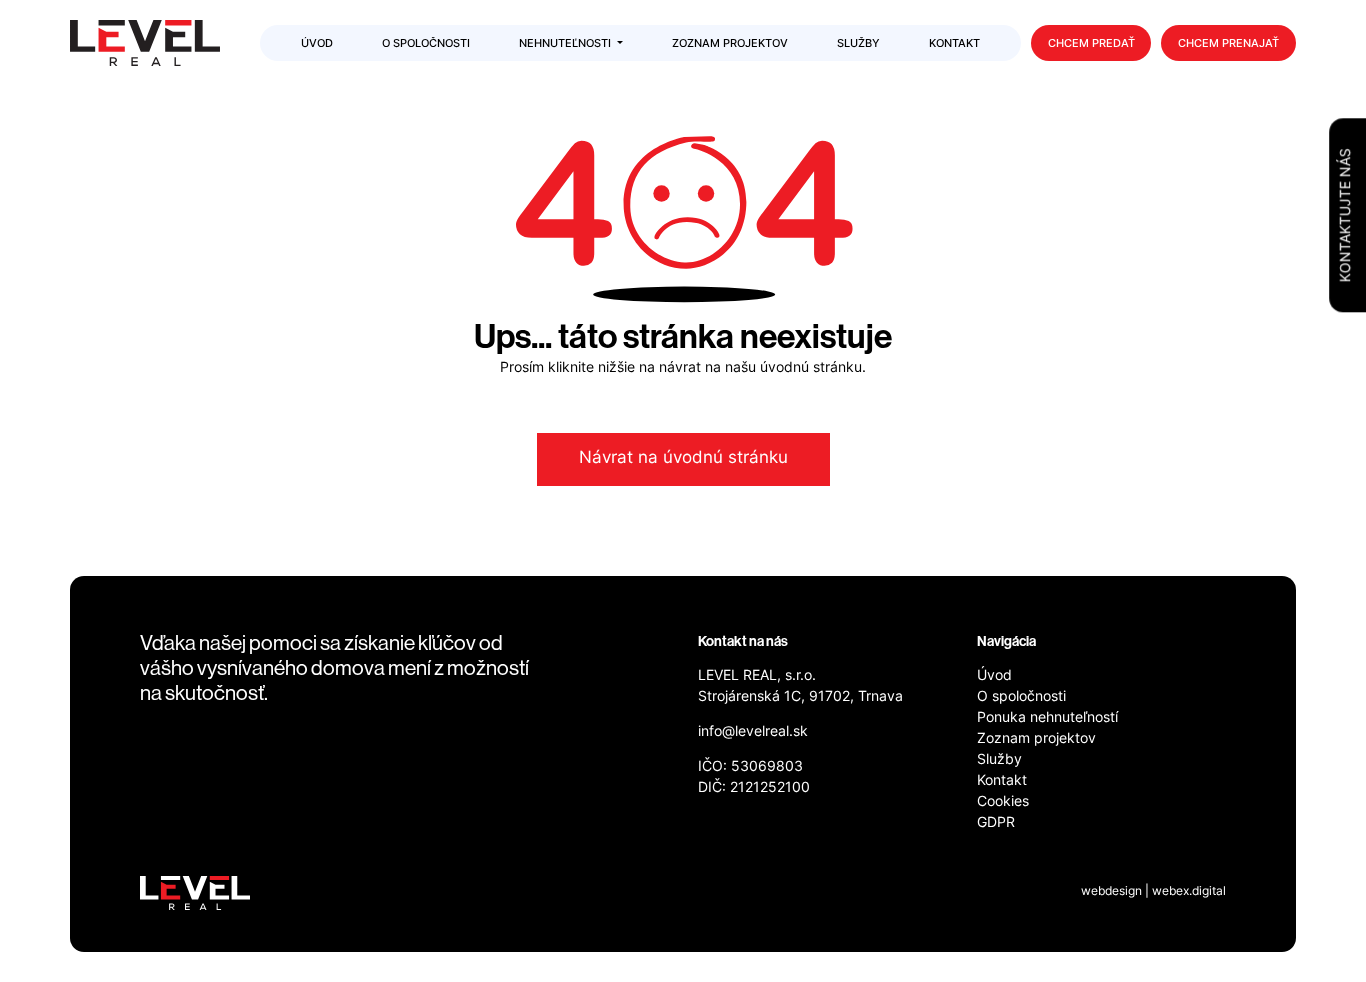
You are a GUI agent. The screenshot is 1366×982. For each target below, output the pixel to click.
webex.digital (1189, 892)
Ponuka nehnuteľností (1047, 718)
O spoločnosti (1021, 697)
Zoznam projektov (1036, 739)
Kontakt (1002, 781)
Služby (999, 760)
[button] (571, 45)
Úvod (994, 676)
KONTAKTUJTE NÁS (1346, 215)
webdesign (1111, 892)
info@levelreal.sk (753, 732)
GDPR (996, 823)
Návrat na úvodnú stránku (683, 459)
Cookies (1003, 802)
